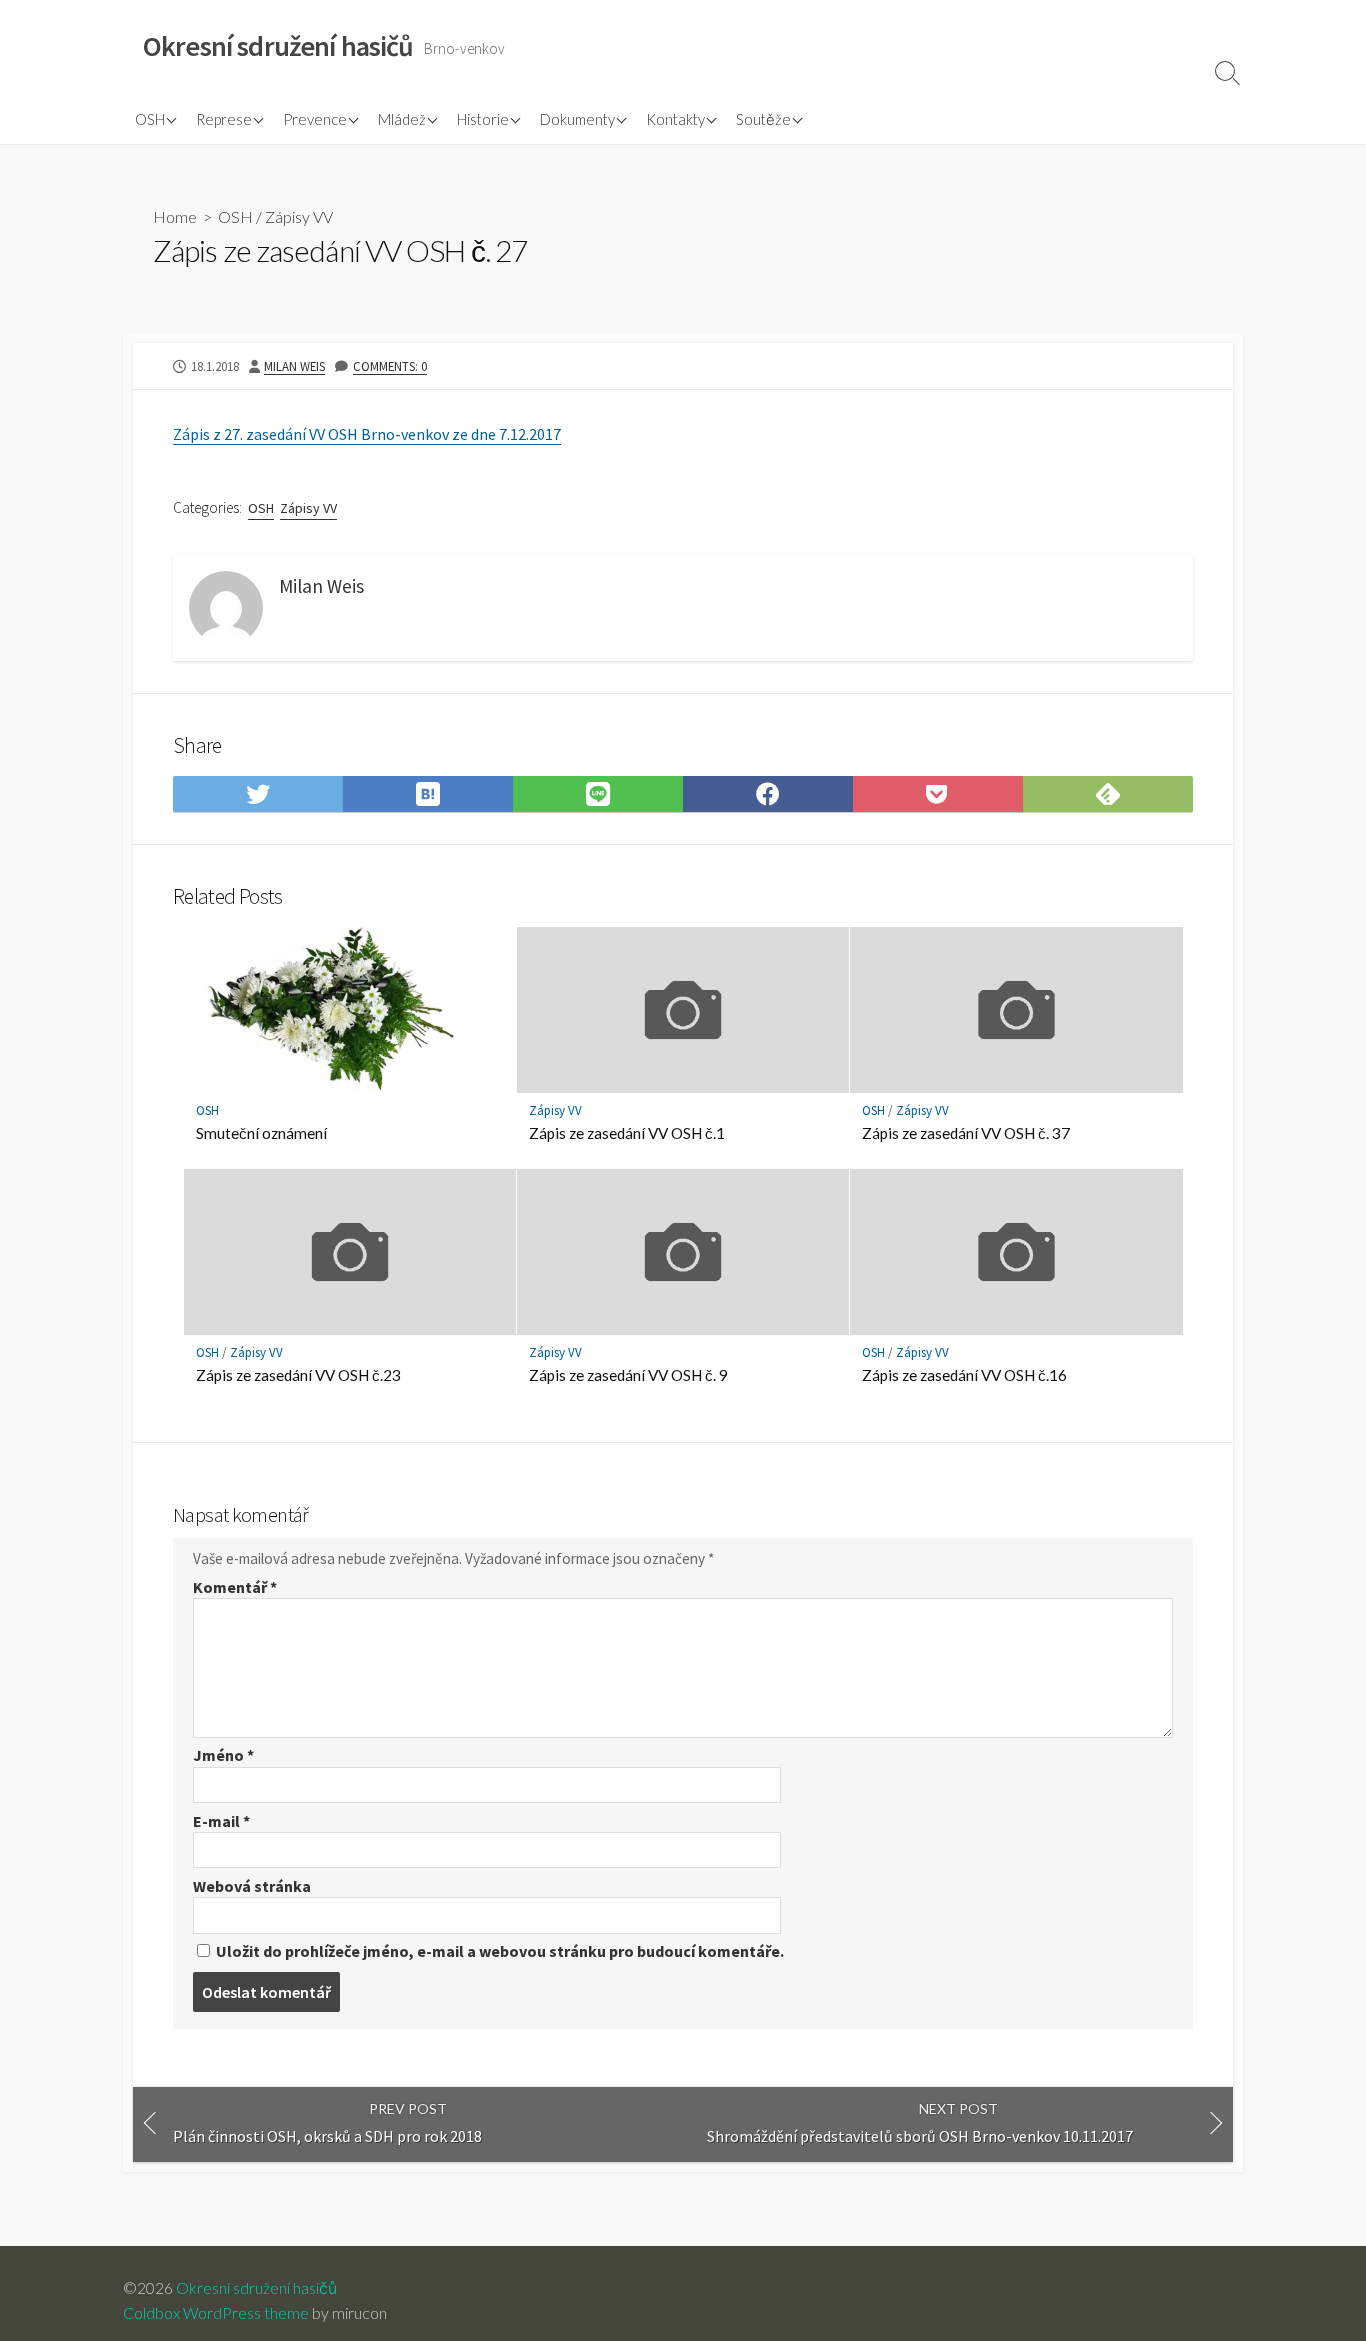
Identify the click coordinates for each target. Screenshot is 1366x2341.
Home (175, 216)
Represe (224, 119)
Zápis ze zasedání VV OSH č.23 (298, 1375)
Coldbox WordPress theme (216, 2313)
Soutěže (763, 119)
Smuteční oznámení (261, 1133)
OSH (150, 119)
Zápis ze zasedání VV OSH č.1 (627, 1133)
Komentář (235, 1587)
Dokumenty (577, 119)
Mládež (402, 119)
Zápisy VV (299, 216)
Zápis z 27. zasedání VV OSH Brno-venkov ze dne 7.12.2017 (367, 434)
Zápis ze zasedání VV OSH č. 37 (966, 1133)
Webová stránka (252, 1886)
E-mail (221, 1821)
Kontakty (675, 119)
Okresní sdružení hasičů (256, 2288)
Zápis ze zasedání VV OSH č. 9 (628, 1375)
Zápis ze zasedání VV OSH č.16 (964, 1375)
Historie (483, 119)
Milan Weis (294, 366)
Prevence (315, 119)
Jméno (223, 1755)
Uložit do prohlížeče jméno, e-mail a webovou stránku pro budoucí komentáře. (500, 1951)
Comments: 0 (390, 366)
